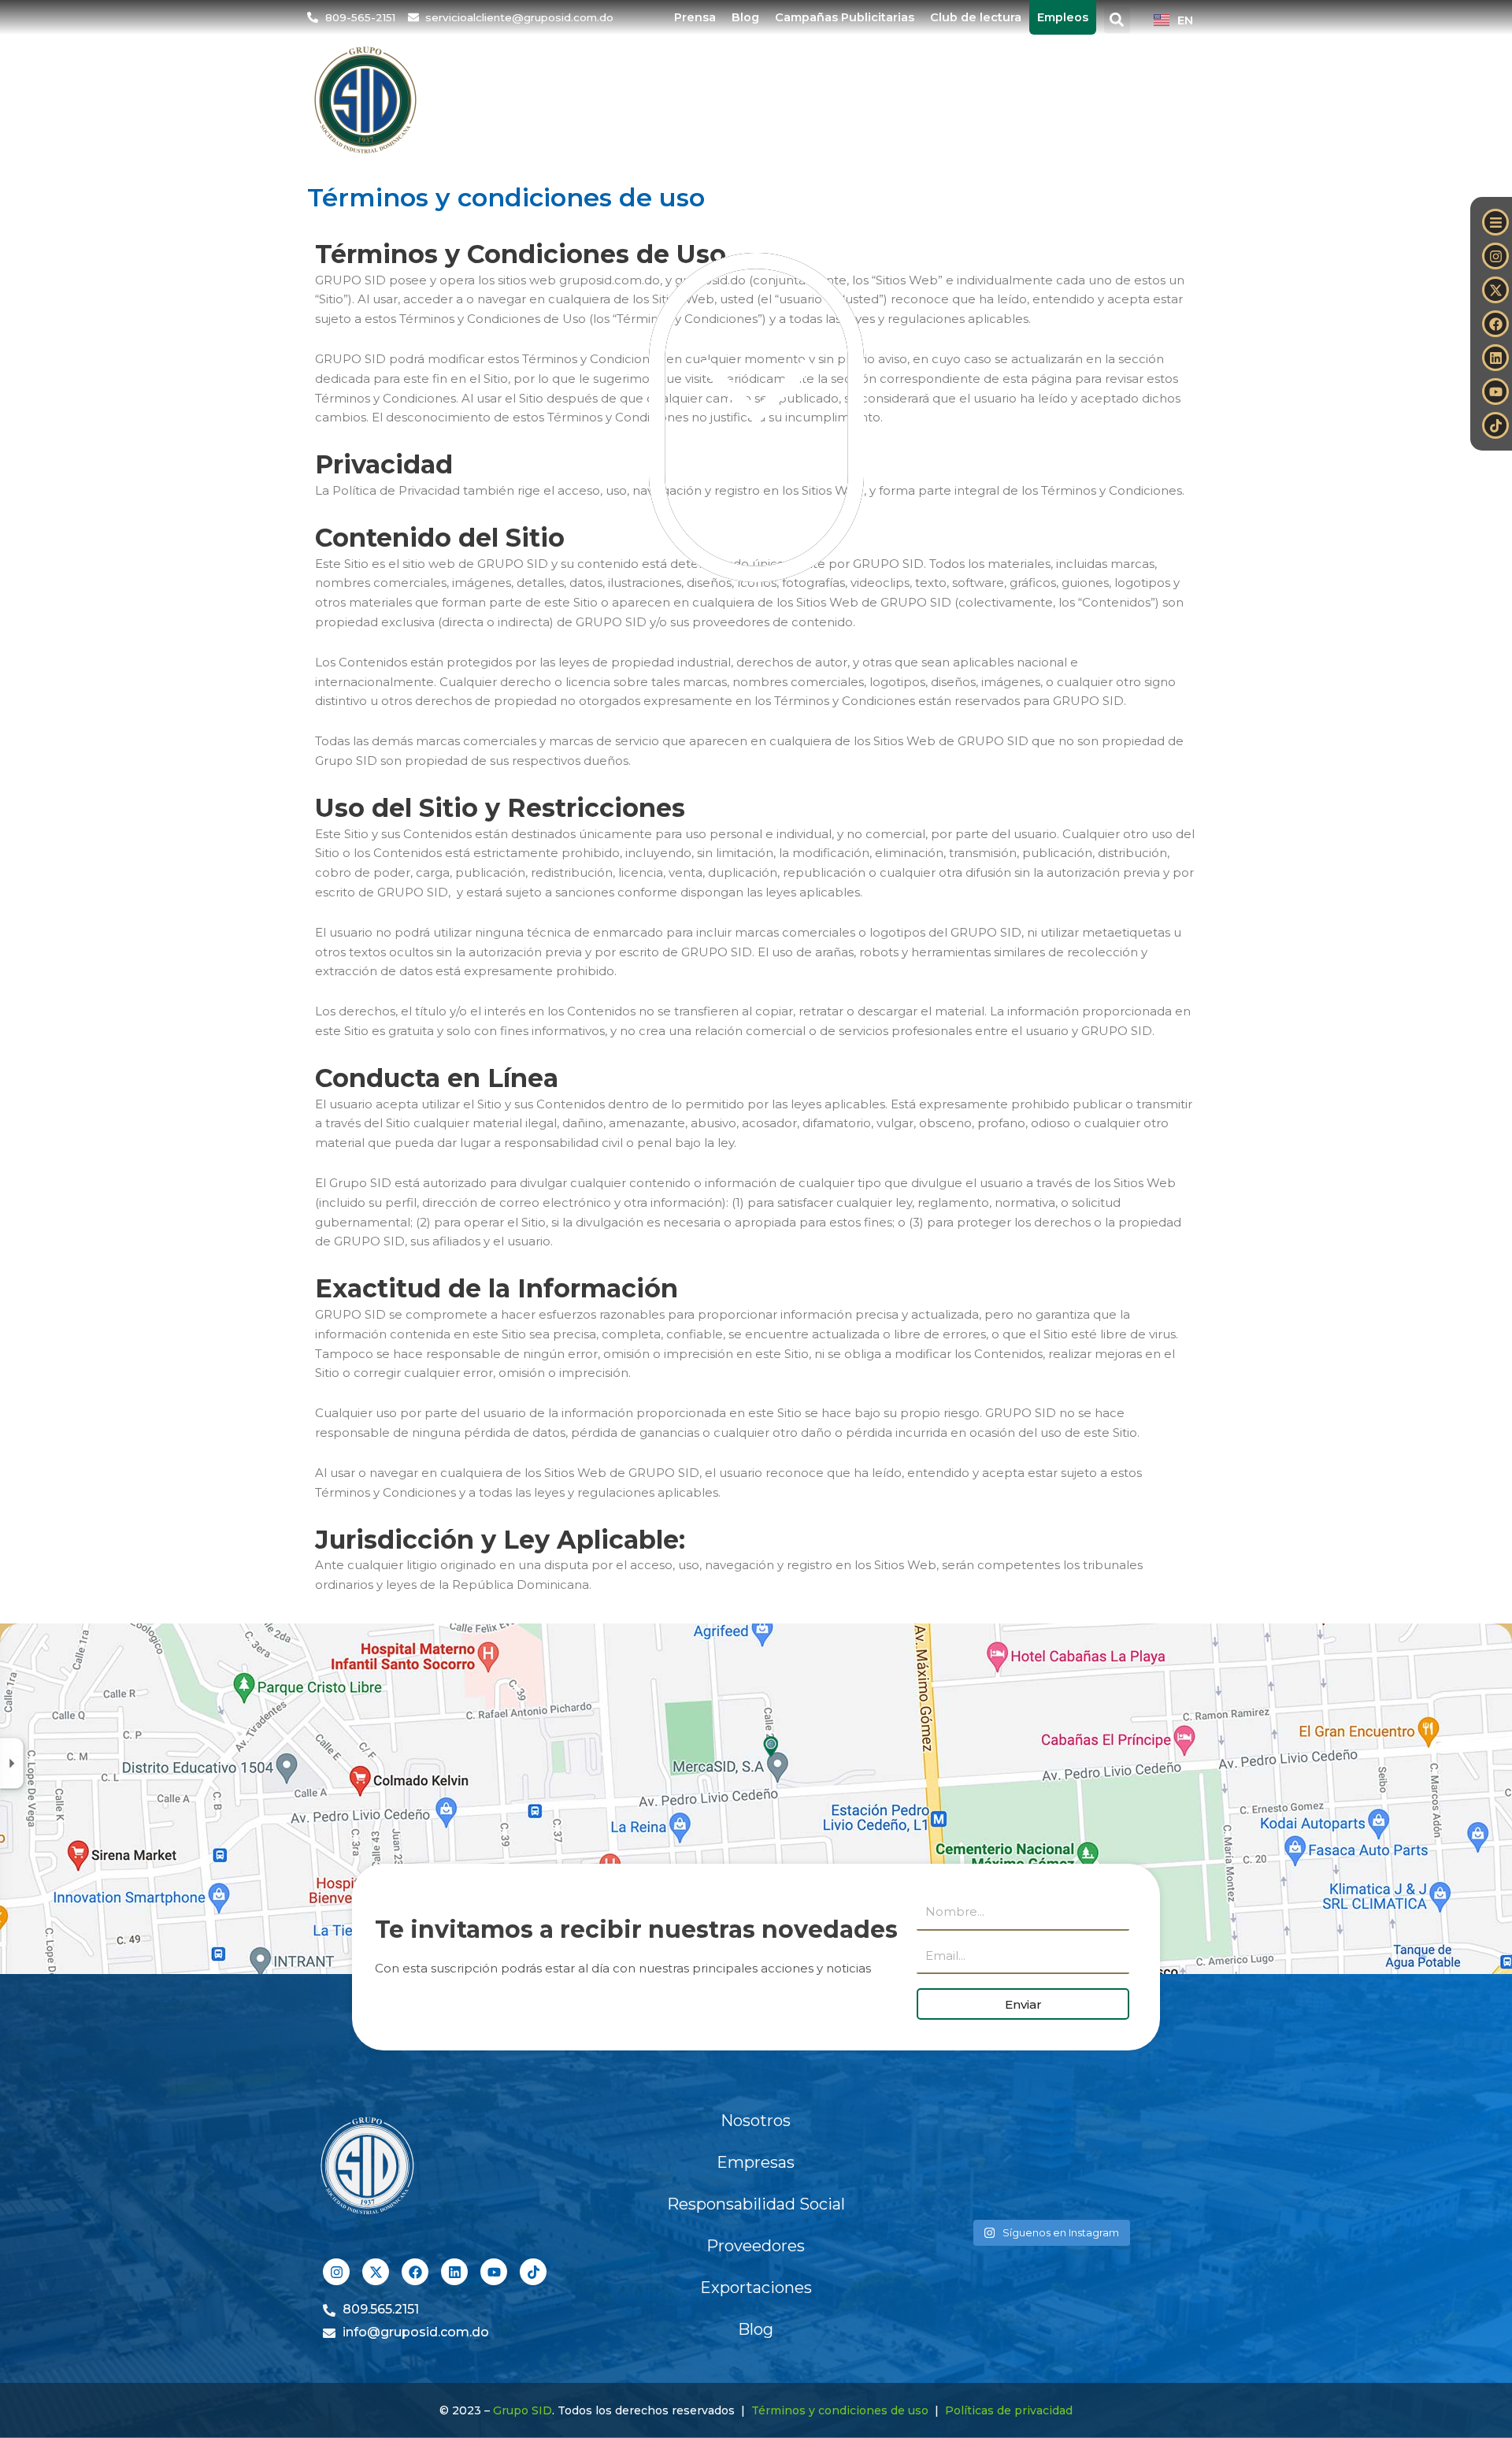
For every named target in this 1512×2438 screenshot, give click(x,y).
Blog (745, 17)
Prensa (695, 17)
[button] (1117, 20)
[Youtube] (1495, 391)
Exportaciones (1027, 100)
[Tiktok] (1495, 425)
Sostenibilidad (734, 100)
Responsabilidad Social (756, 2204)
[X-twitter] (1495, 290)
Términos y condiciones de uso (840, 2410)
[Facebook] (1495, 324)
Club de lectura (976, 17)
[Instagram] (1495, 256)
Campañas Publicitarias (845, 17)
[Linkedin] (1495, 358)
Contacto (1152, 100)
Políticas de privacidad (1009, 2410)
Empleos (1063, 17)
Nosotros (503, 100)
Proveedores (891, 100)
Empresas (609, 100)
